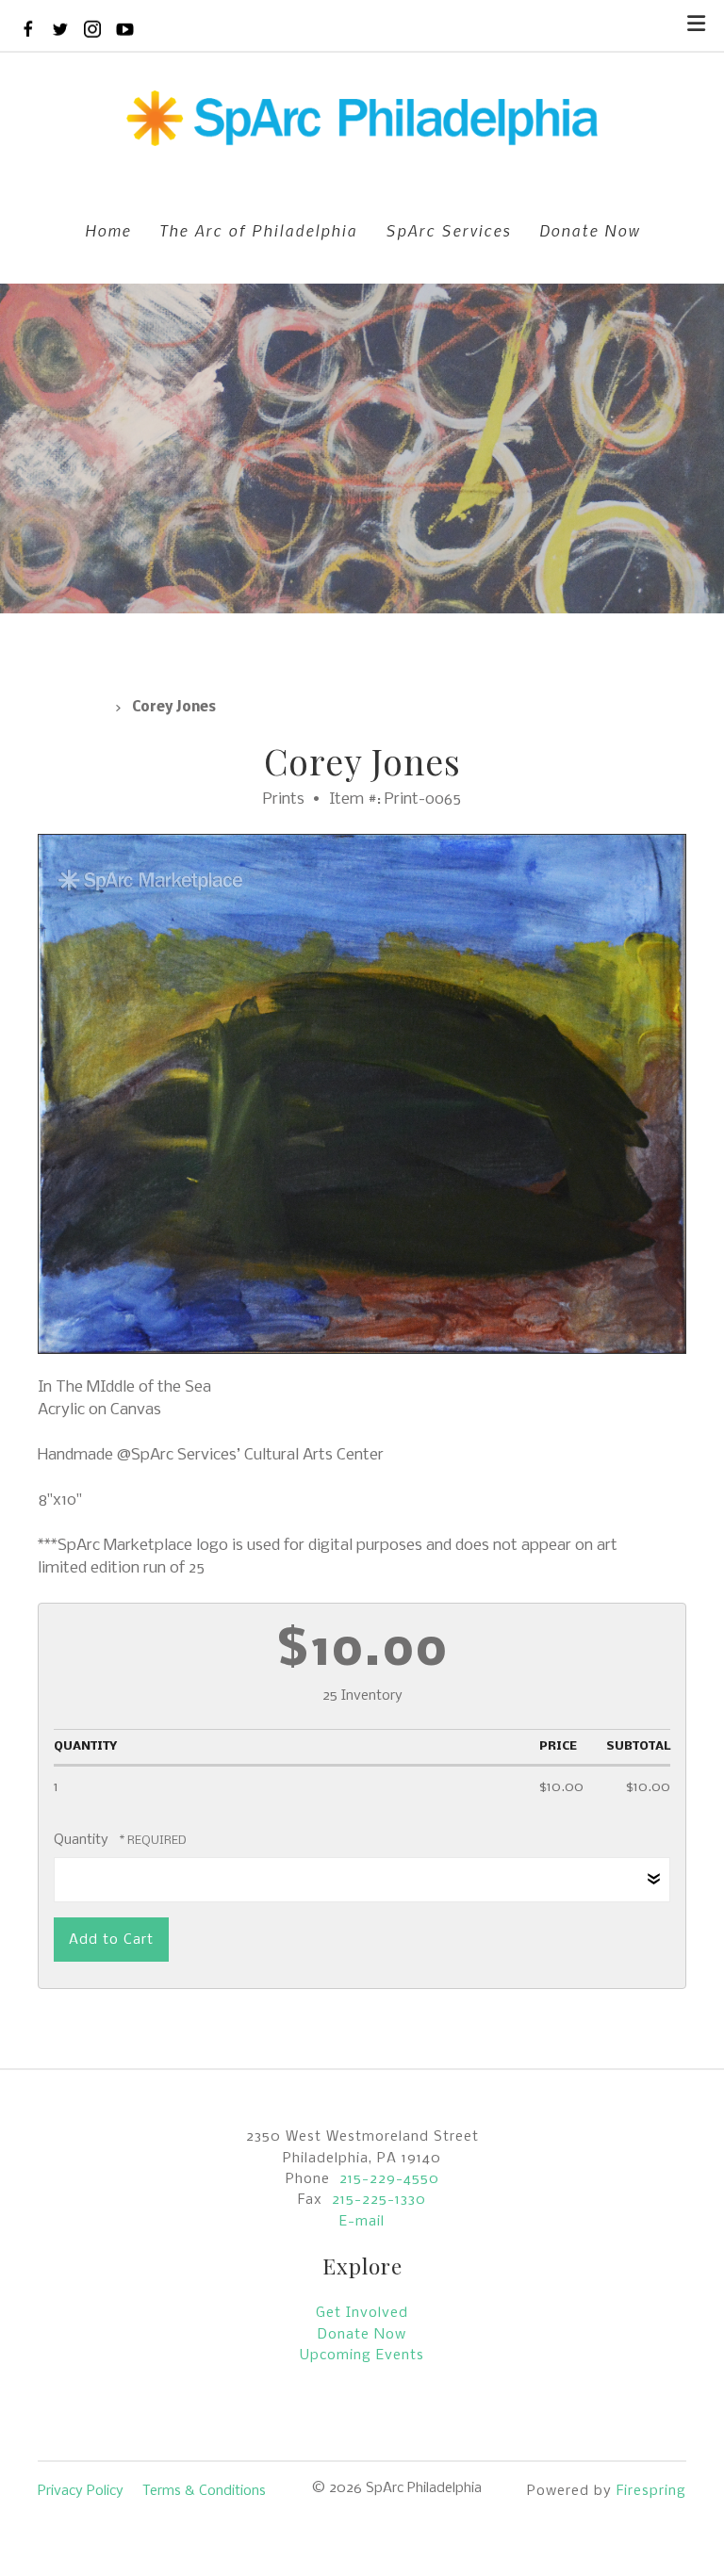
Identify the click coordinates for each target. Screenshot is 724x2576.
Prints (71, 708)
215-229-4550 (389, 2179)
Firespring (651, 2491)
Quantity (81, 1840)
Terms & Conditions (204, 2491)
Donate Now (590, 230)
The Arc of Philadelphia (258, 230)
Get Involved (362, 2313)
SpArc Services (448, 230)
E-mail (362, 2222)
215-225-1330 (379, 2200)
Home (108, 230)
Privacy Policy (81, 2491)
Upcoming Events (362, 2356)
